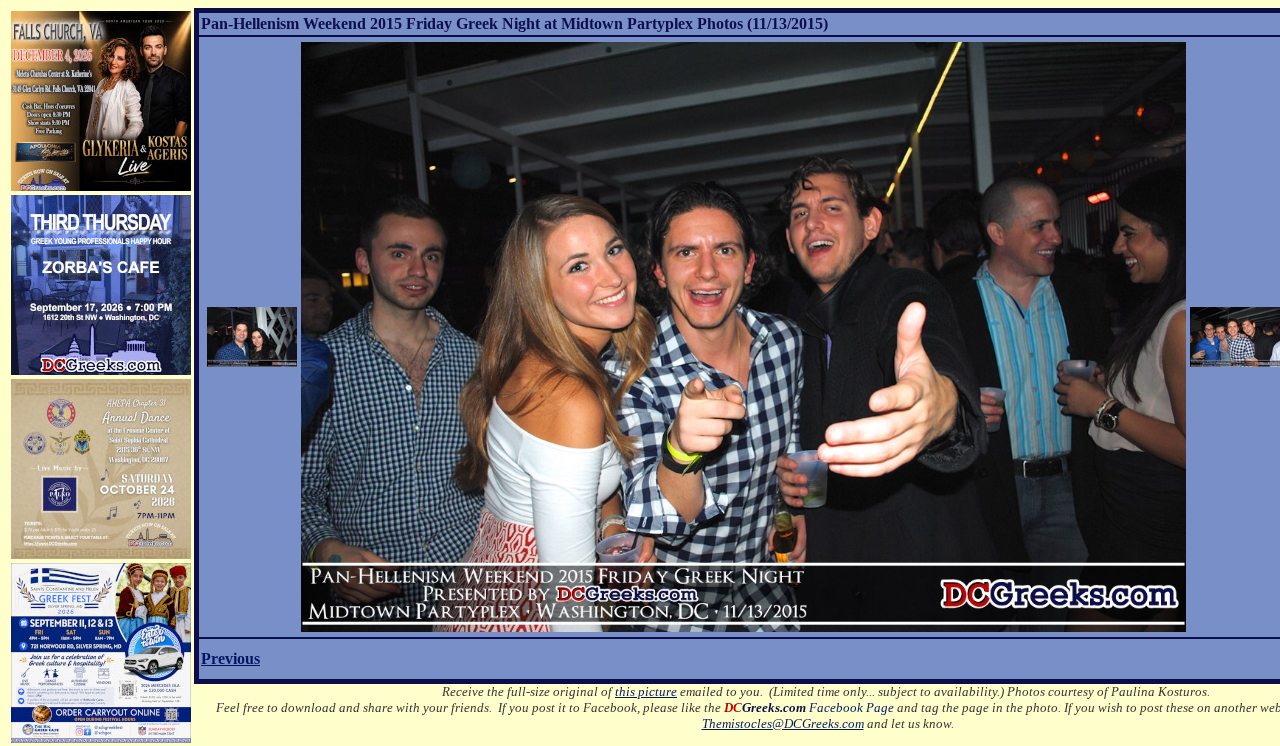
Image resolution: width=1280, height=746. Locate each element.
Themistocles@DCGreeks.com (783, 723)
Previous (230, 658)
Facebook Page (809, 707)
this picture (646, 691)
